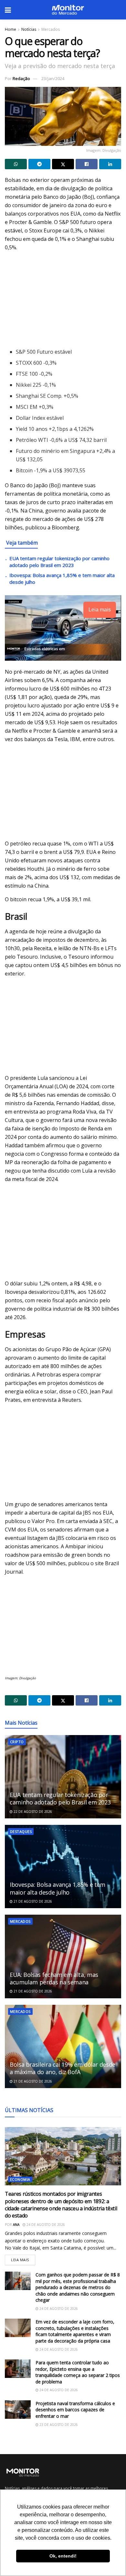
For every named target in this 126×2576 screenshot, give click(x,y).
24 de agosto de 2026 (45, 2225)
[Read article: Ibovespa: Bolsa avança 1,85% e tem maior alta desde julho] (63, 1867)
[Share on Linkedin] (110, 164)
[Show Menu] (8, 10)
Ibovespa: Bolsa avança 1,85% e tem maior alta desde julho (58, 1888)
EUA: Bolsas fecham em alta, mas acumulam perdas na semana (54, 1978)
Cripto (17, 1742)
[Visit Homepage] (68, 10)
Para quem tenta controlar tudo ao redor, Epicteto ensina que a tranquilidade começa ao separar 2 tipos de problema (78, 2372)
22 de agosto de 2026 (32, 1812)
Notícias (29, 29)
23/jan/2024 (53, 78)
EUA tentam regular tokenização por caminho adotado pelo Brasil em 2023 (59, 562)
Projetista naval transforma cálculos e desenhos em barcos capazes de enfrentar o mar (75, 2410)
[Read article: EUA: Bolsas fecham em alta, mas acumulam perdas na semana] (63, 1956)
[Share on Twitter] (63, 164)
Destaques (21, 1832)
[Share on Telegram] (39, 164)
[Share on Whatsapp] (16, 164)
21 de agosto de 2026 (32, 1901)
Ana (16, 2225)
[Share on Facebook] (87, 164)
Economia (20, 2179)
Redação (21, 78)
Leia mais (23, 2258)
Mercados (51, 29)
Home (10, 29)
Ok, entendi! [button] (63, 2556)
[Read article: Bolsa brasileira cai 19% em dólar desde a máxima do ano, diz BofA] (63, 2046)
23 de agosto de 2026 (58, 2425)
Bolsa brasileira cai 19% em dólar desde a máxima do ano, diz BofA (63, 2068)
